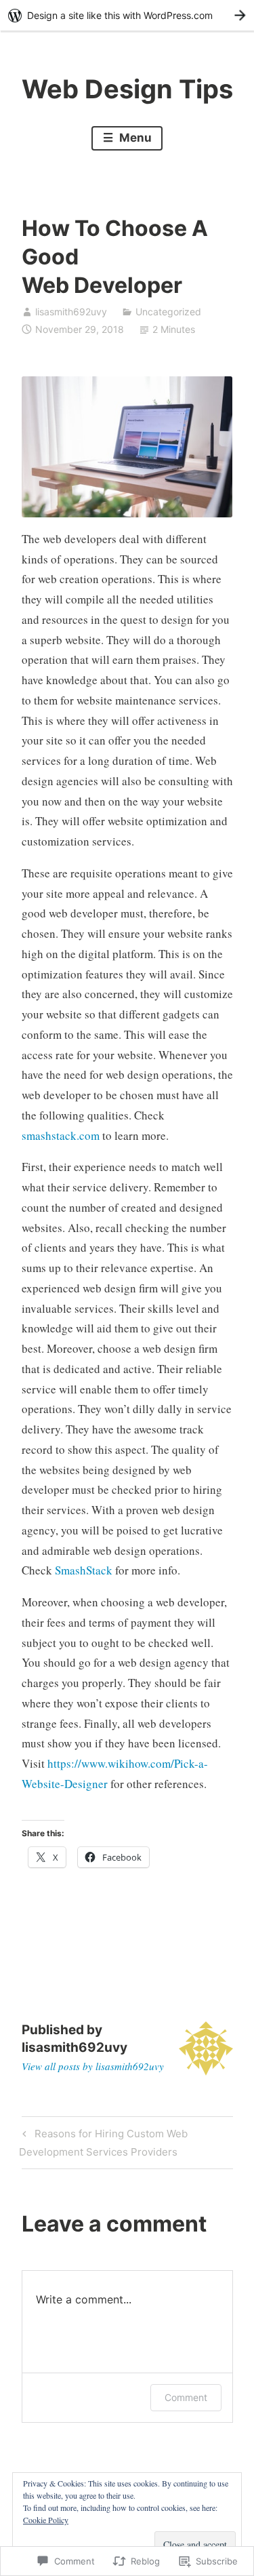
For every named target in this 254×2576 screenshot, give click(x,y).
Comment (186, 2397)
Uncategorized (168, 312)
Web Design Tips (127, 89)
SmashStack (84, 1570)
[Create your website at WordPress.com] (127, 15)
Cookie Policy (46, 2520)
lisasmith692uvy (71, 312)
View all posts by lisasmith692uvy (93, 2066)
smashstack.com (61, 1135)
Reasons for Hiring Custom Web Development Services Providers (103, 2142)
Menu (134, 138)
